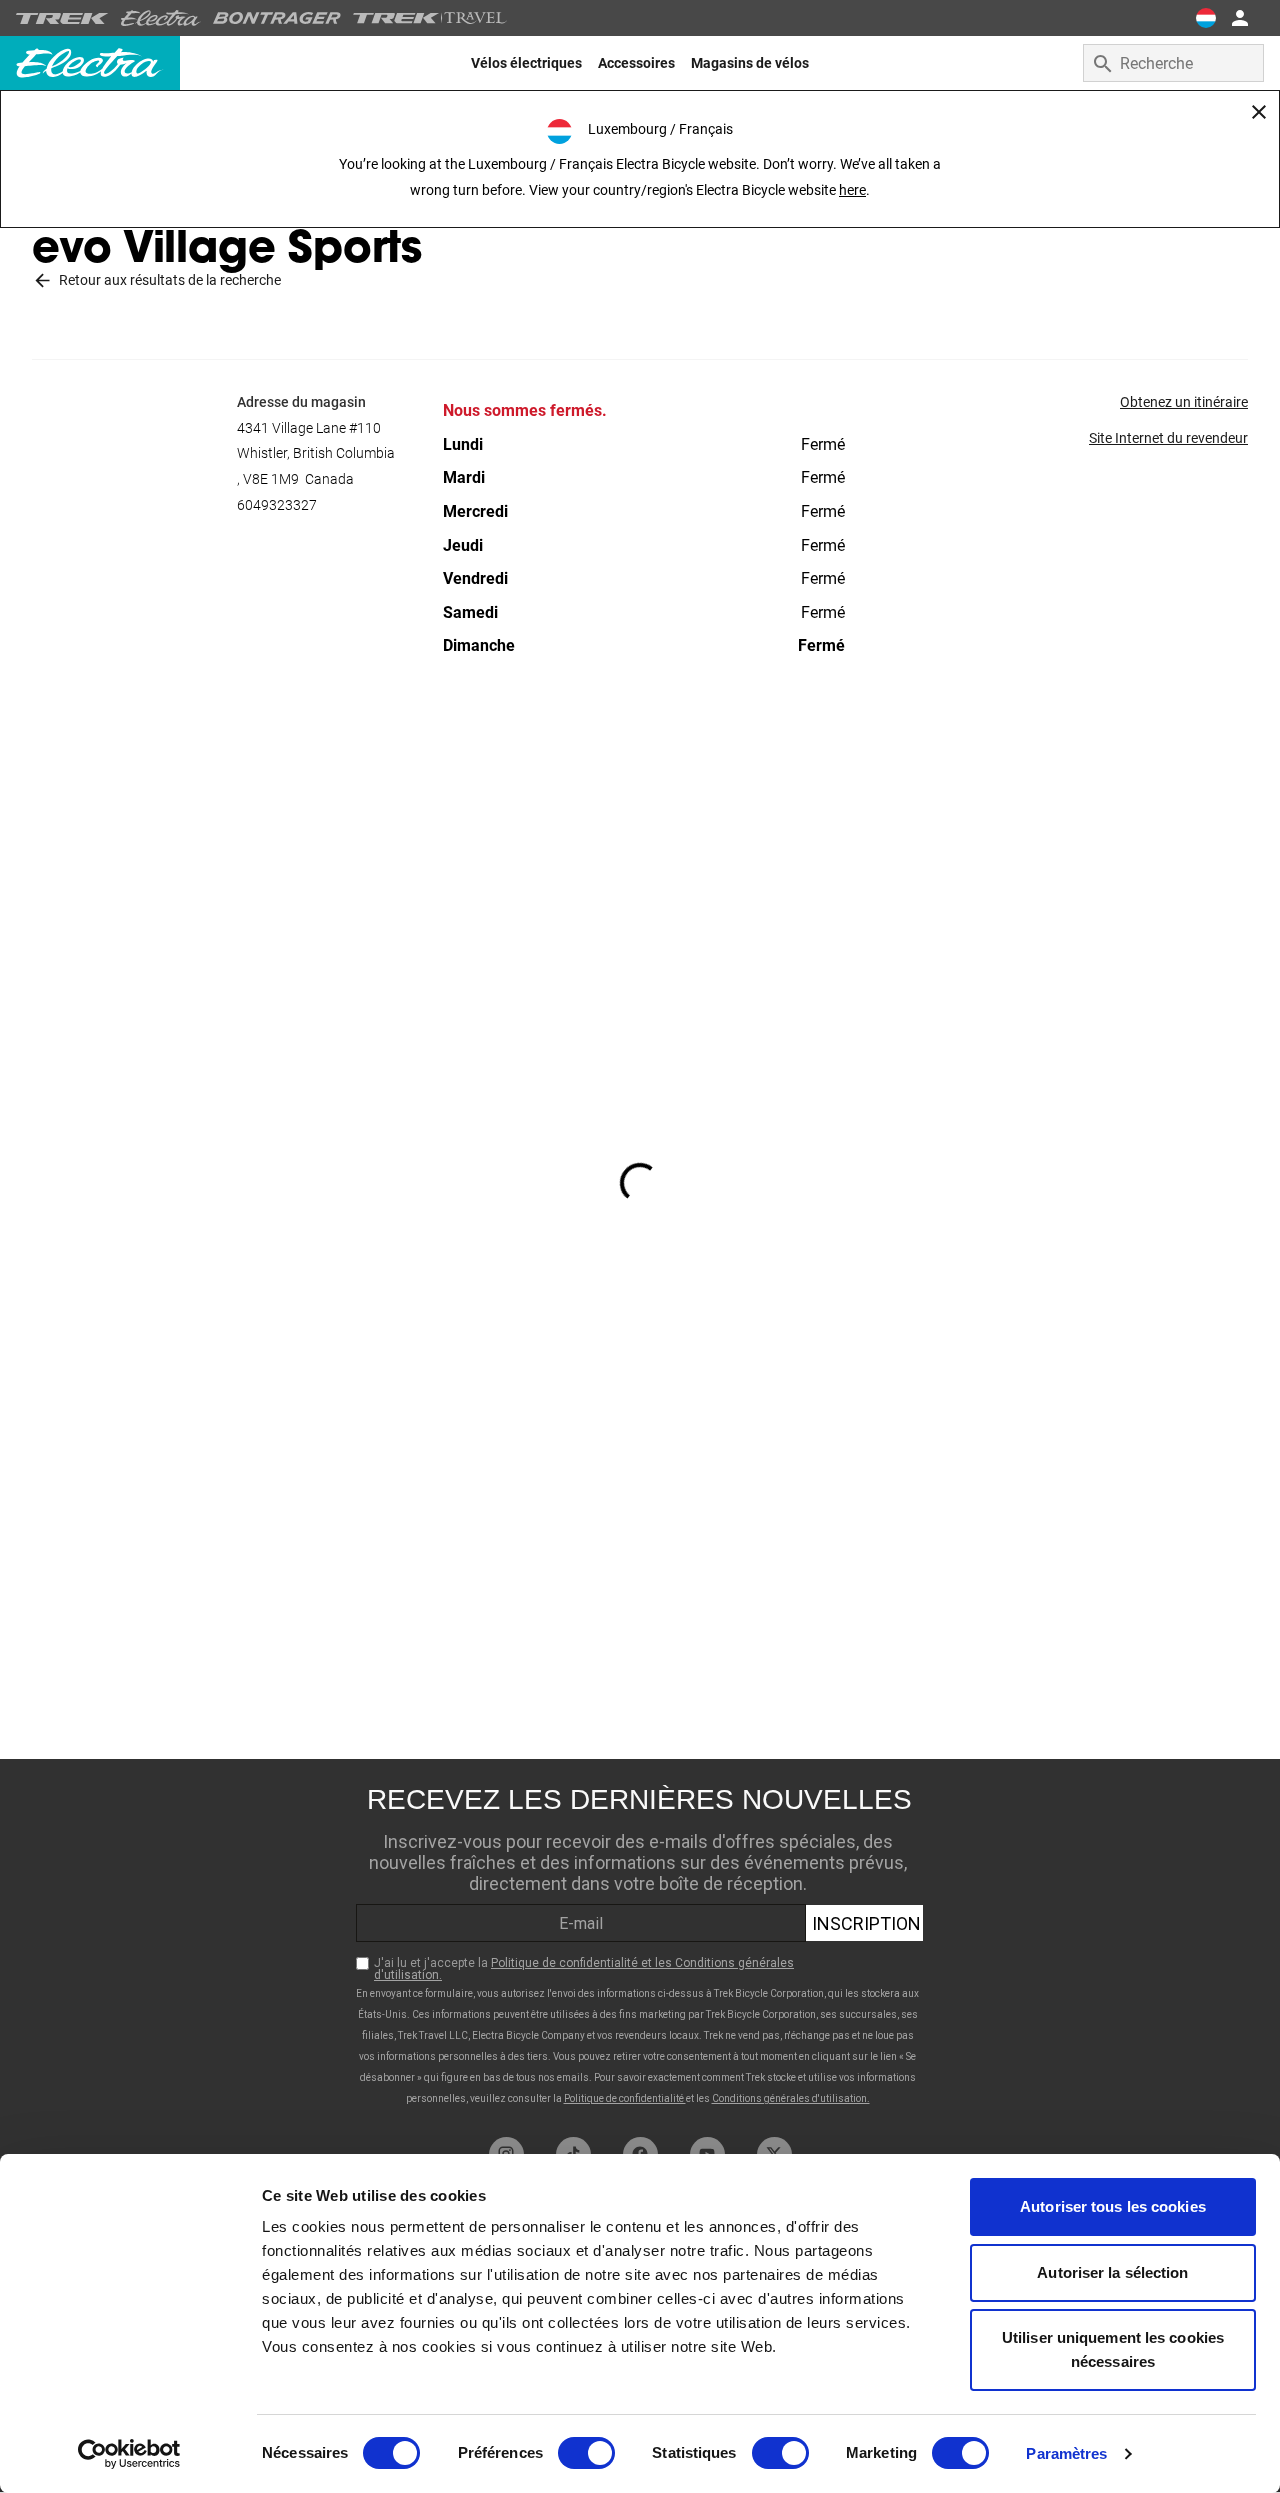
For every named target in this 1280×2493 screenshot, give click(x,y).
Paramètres (1066, 2453)
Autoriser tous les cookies (1113, 2206)
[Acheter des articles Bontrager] (277, 18)
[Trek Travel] (430, 18)
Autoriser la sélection (1112, 2272)
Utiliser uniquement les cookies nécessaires (1113, 2349)
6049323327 (277, 505)
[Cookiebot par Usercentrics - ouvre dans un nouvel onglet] (129, 2454)
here (852, 190)
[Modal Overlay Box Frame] (640, 1943)
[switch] (586, 2453)
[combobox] (1173, 63)
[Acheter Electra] (161, 18)
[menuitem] (526, 63)
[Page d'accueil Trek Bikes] (62, 18)
